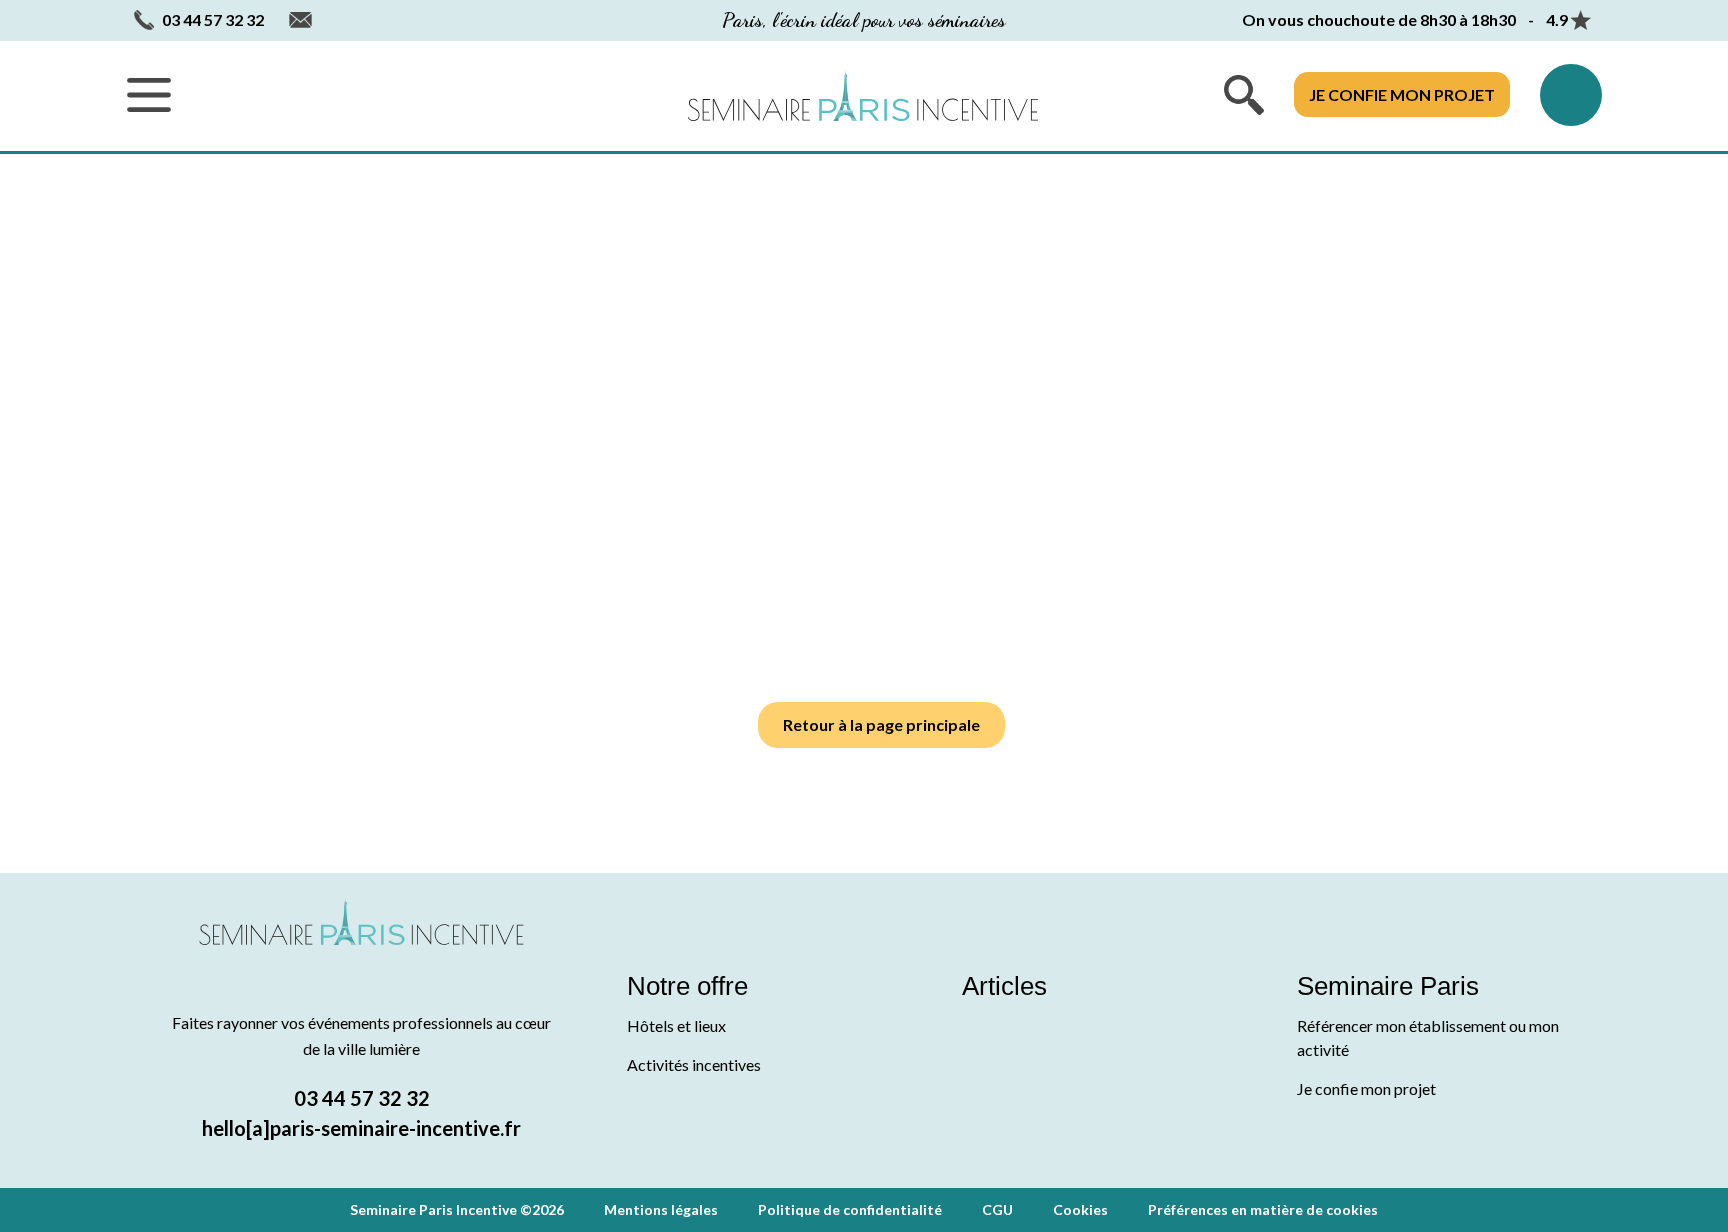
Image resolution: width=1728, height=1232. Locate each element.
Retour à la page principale (881, 724)
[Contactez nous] (300, 20)
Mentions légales (661, 1209)
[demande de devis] (1571, 95)
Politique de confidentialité (850, 1209)
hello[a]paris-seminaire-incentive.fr (361, 1128)
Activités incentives (694, 1064)
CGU (997, 1209)
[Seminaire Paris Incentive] (361, 946)
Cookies (1080, 1209)
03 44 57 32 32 (362, 1098)
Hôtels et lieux (676, 1025)
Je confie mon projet (1402, 94)
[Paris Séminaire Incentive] (863, 95)
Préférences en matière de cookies (1263, 1209)
